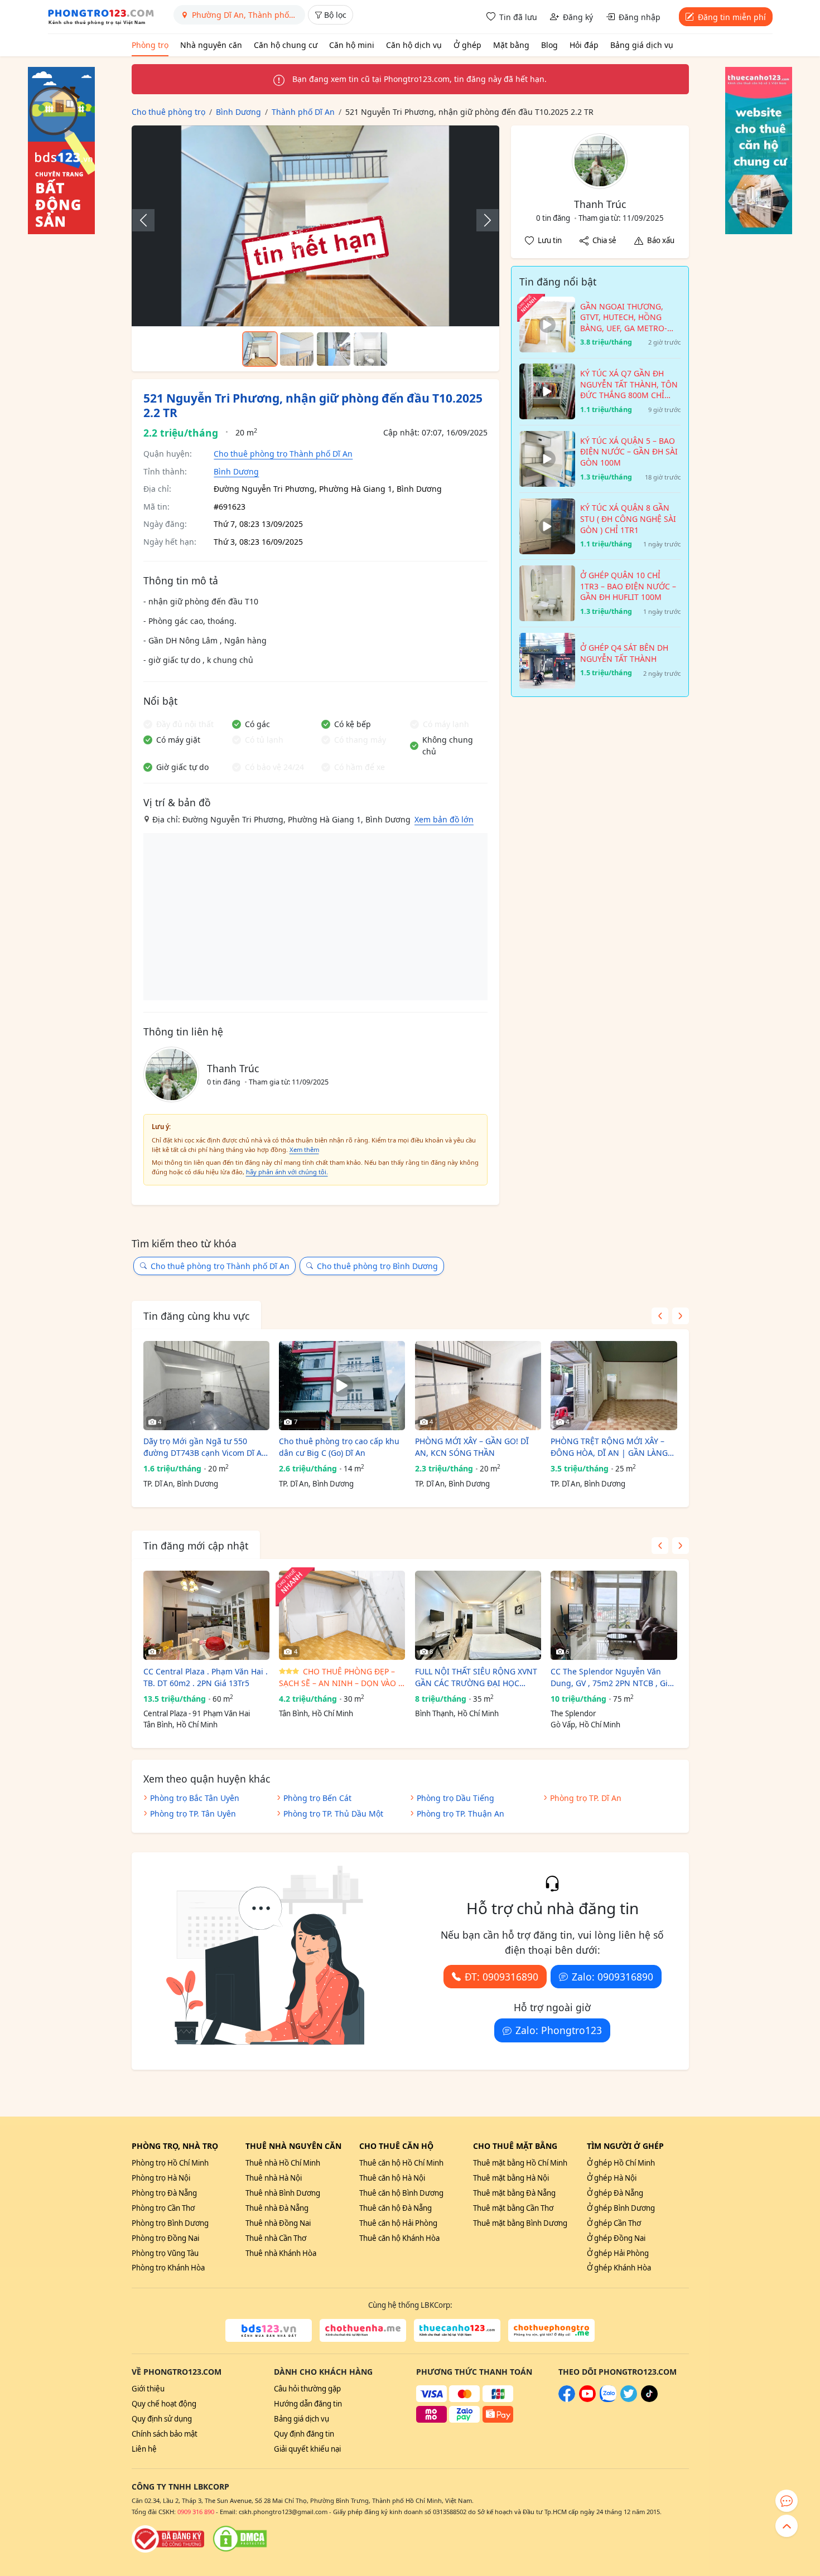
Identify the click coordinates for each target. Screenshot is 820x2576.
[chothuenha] (363, 2331)
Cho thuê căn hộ (396, 2146)
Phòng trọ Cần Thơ (163, 2208)
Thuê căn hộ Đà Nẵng (395, 2208)
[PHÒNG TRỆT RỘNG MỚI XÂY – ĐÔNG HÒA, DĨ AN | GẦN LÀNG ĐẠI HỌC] (614, 1386)
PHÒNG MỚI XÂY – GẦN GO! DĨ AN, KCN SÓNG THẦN (472, 1447)
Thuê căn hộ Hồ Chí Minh (401, 2163)
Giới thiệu (148, 2389)
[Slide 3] (334, 349)
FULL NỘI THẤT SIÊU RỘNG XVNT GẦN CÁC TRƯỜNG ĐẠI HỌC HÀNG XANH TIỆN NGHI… (476, 1677)
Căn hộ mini (352, 45)
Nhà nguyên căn (211, 45)
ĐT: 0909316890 (501, 1977)
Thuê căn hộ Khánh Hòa (399, 2238)
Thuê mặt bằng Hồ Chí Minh (520, 2163)
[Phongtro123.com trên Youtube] (587, 2399)
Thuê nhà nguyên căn (293, 2146)
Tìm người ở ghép (625, 2146)
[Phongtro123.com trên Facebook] (567, 2399)
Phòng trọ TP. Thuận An (460, 1814)
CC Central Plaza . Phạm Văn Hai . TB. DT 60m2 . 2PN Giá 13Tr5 (206, 1677)
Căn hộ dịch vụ (414, 45)
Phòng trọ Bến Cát (317, 1798)
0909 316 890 (196, 2512)
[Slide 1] (260, 349)
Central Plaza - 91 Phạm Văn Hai (197, 1713)
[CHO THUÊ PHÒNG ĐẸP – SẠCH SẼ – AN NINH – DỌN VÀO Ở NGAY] (342, 1615)
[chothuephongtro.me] (551, 2331)
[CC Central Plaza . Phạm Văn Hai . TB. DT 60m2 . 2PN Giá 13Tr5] (206, 1615)
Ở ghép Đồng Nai (616, 2238)
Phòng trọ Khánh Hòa (168, 2268)
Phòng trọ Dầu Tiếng (455, 1798)
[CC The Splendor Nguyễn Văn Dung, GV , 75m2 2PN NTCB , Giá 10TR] (614, 1615)
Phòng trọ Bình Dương (170, 2223)
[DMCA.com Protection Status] (240, 2539)
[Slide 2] (297, 349)
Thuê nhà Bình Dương (283, 2193)
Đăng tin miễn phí (732, 17)
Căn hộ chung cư (286, 45)
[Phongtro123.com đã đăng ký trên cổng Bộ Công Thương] (168, 2539)
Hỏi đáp (584, 45)
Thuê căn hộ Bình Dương (401, 2193)
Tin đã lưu (518, 17)
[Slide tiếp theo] (482, 220)
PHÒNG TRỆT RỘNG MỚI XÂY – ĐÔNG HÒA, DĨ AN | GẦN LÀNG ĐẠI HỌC (609, 1447)
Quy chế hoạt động (164, 2404)
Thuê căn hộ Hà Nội (392, 2178)
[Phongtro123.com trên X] (629, 2399)
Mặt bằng (511, 45)
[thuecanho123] (457, 2331)
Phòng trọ (150, 45)
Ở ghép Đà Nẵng (615, 2193)
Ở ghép (467, 45)
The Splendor (573, 1713)
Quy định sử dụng (162, 2419)
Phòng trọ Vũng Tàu (165, 2253)
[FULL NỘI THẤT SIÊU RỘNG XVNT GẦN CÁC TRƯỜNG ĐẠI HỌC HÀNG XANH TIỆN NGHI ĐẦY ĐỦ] (478, 1615)
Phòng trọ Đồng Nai (165, 2238)
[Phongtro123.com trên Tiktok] (649, 2399)
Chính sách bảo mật (165, 2434)
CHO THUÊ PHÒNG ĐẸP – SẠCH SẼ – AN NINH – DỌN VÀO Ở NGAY (342, 1677)
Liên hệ (144, 2449)
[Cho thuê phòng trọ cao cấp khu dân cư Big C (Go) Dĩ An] (342, 1386)
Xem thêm (304, 1149)
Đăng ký (578, 17)
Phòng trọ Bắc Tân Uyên (195, 1798)
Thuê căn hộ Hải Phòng (398, 2223)
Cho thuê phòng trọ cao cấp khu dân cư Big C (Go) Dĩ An (339, 1447)
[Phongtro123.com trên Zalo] (608, 2399)
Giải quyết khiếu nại (307, 2449)
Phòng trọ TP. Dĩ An (586, 1798)
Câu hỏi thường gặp (307, 2389)
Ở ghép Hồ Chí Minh (621, 2163)
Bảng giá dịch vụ (642, 45)
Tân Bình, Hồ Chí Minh (180, 1725)
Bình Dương (236, 471)
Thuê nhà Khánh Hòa (281, 2253)
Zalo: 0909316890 (612, 1977)
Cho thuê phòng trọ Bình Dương (377, 1266)
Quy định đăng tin (304, 2434)
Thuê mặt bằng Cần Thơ (513, 2208)
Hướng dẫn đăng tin (308, 2404)
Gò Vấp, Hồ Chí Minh (585, 1725)
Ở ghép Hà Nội (612, 2178)
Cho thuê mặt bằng (515, 2146)
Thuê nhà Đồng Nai (278, 2223)
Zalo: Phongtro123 (559, 2030)
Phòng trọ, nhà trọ (175, 2146)
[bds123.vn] (269, 2331)
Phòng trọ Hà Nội (161, 2178)
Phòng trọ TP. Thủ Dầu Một (333, 1814)
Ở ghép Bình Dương (621, 2208)
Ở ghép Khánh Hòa (619, 2268)
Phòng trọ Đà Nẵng (164, 2193)
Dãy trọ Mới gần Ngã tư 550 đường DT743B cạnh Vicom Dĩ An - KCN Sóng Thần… (205, 1447)
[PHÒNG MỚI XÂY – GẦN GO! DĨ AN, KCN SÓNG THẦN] (478, 1386)
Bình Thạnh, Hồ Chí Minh (457, 1713)
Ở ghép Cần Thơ (614, 2223)
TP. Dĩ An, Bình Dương (181, 1484)
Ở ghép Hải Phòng (618, 2253)
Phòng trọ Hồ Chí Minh (170, 2163)
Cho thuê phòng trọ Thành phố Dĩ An (283, 454)
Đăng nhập (640, 17)
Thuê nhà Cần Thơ (276, 2238)
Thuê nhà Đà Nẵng (277, 2208)
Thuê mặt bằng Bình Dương (520, 2223)
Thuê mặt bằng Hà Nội (511, 2178)
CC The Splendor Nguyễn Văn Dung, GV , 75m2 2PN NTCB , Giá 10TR (611, 1677)
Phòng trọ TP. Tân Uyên (193, 1814)
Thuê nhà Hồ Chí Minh (283, 2163)
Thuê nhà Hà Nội (274, 2178)
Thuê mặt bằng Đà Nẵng (514, 2193)
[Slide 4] (370, 349)
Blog (549, 45)
